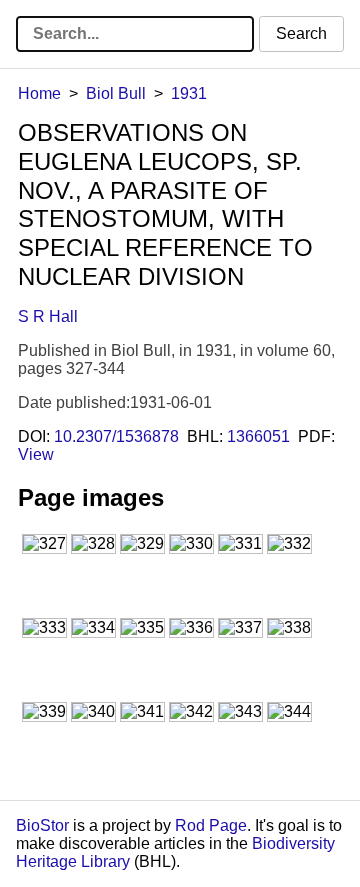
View (36, 454)
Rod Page (211, 825)
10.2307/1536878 (116, 436)
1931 (189, 93)
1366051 (258, 436)
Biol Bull (116, 93)
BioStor (42, 825)
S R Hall (48, 316)
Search (301, 33)
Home (39, 93)
